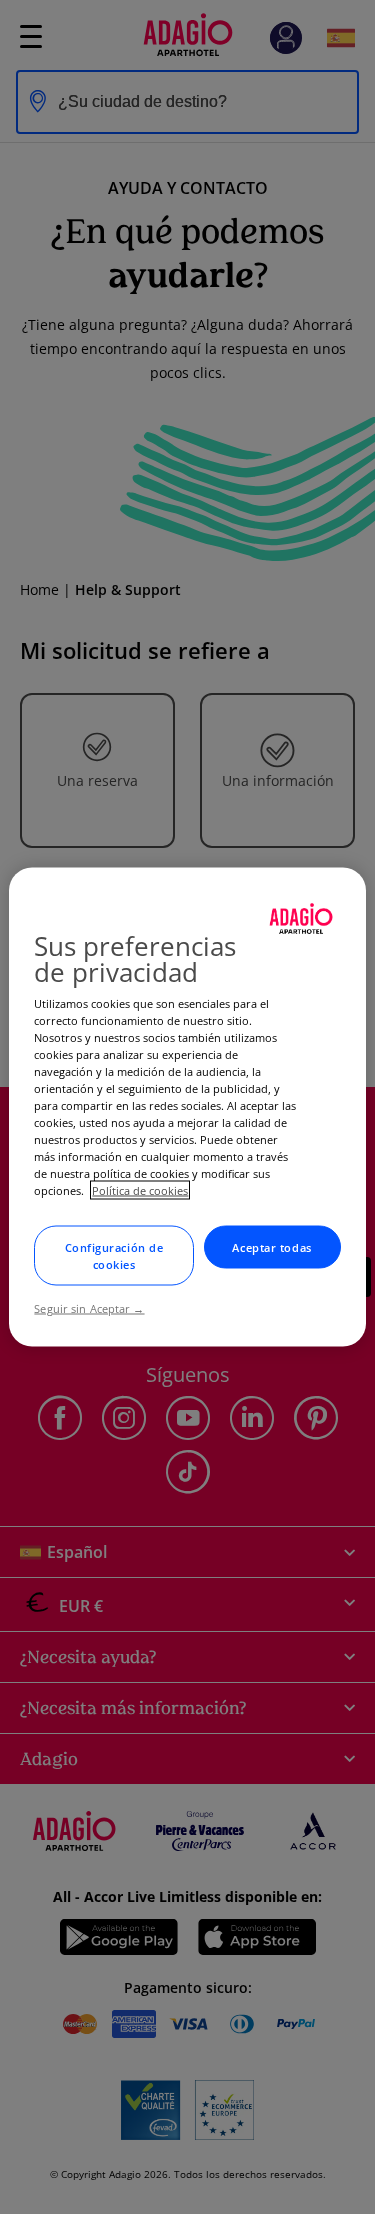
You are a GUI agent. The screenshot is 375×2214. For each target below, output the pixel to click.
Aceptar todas (271, 1247)
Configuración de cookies (114, 1256)
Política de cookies (140, 1190)
